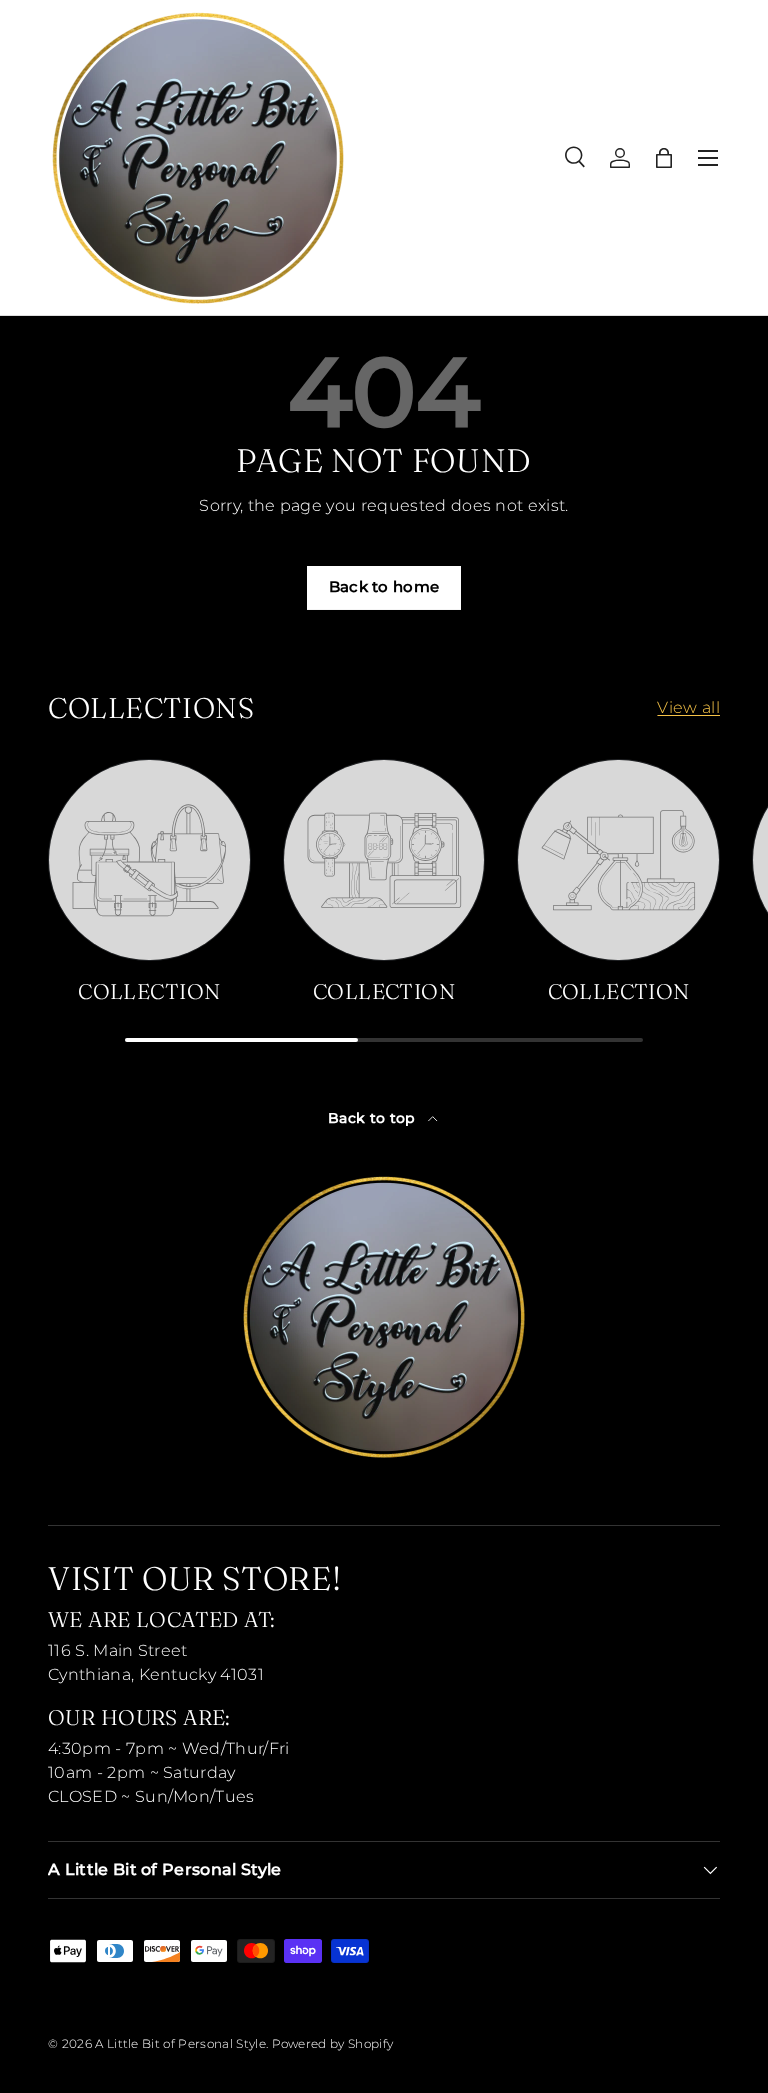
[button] (664, 158)
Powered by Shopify (333, 2043)
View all (688, 707)
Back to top (374, 1118)
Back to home (384, 587)
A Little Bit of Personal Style (180, 2043)
